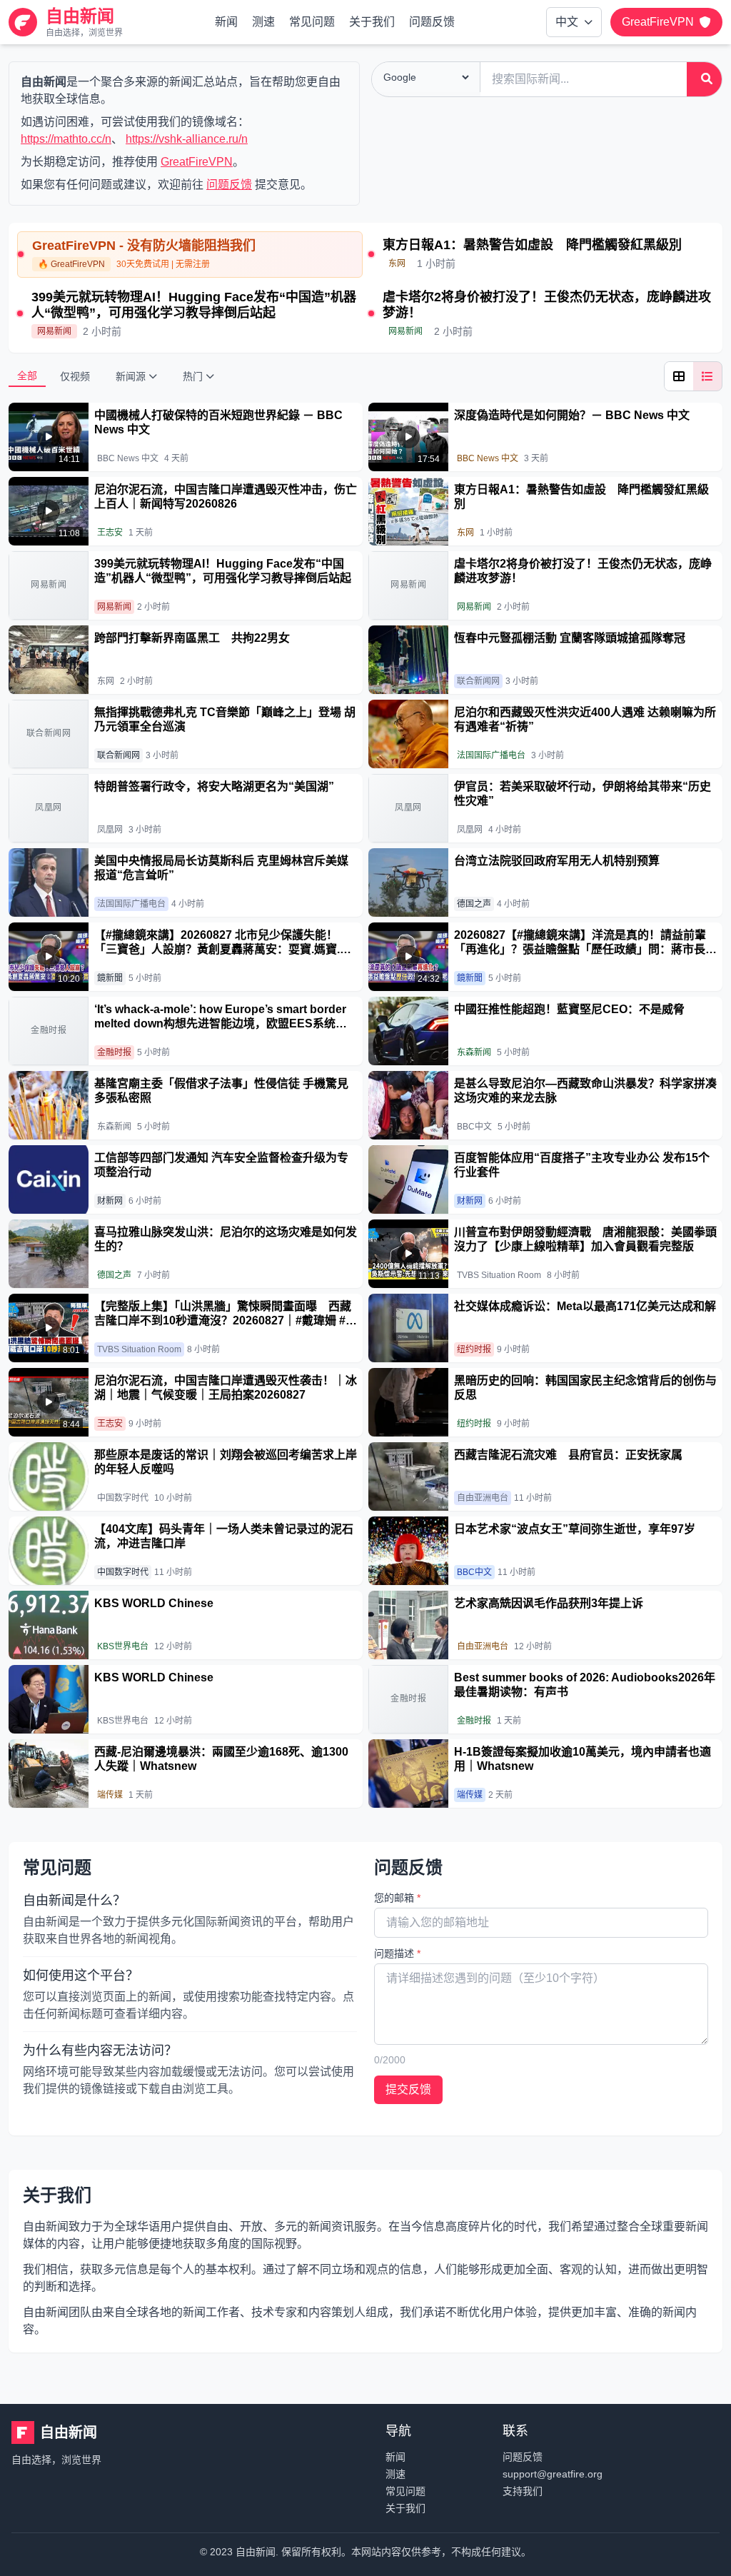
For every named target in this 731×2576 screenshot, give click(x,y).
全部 (27, 376)
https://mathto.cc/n (66, 139)
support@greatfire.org (553, 2474)
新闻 (226, 22)
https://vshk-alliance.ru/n (187, 139)
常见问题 (312, 22)
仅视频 (75, 376)
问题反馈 (432, 22)
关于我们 (372, 22)
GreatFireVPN (197, 162)
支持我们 (523, 2491)
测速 (263, 22)
